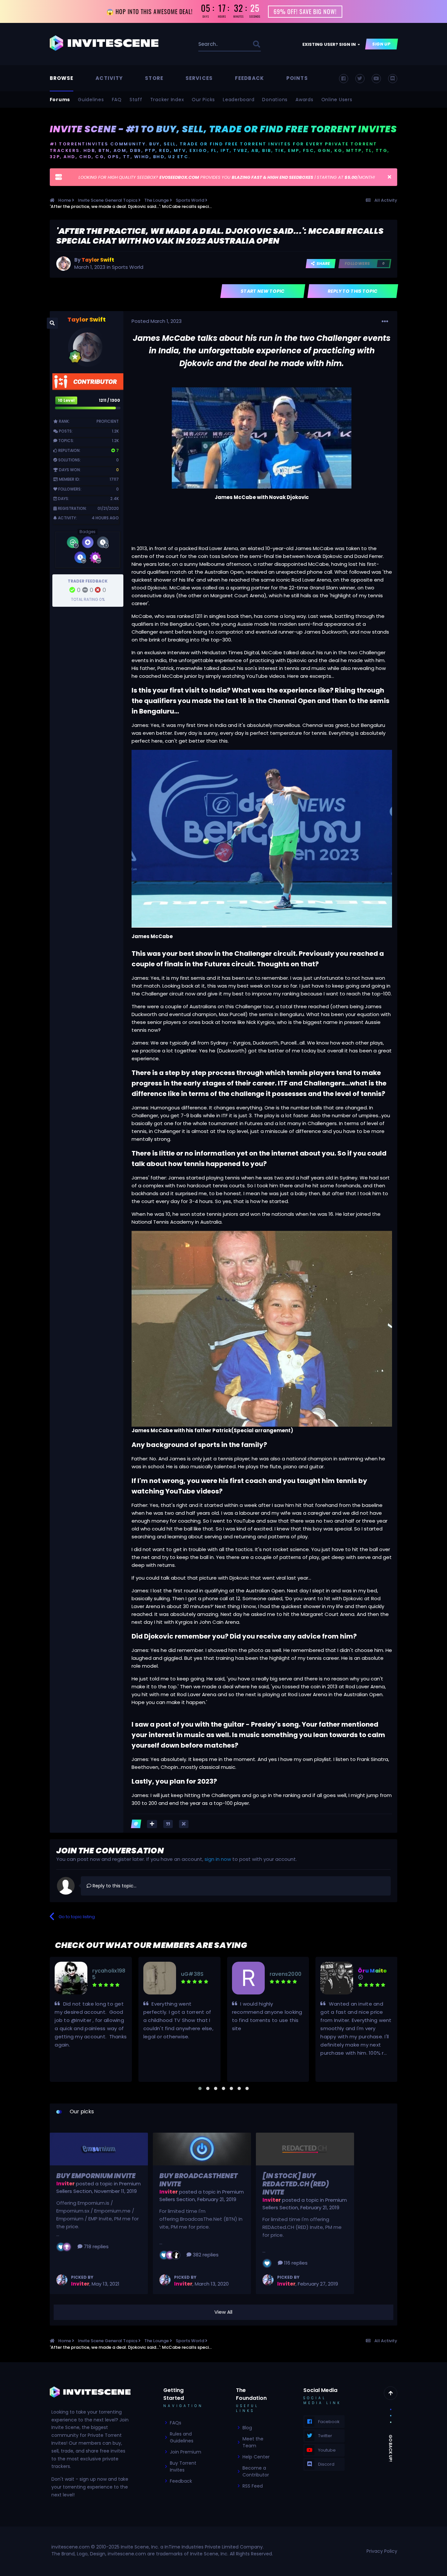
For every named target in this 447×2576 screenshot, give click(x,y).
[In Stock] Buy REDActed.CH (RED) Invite (296, 2184)
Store (154, 78)
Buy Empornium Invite (96, 2176)
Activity (109, 78)
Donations (275, 100)
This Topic (233, 44)
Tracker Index (167, 100)
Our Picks (203, 100)
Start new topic (263, 291)
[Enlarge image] (262, 438)
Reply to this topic (353, 291)
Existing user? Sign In (330, 44)
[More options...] (385, 322)
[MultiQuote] (152, 1824)
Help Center (256, 2457)
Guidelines (91, 100)
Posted (157, 321)
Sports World (128, 267)
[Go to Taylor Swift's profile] (63, 264)
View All (223, 2312)
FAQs (176, 2423)
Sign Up (382, 44)
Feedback (250, 78)
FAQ (117, 100)
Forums (60, 100)
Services (199, 78)
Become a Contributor (256, 2471)
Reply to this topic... (114, 1886)
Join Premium (186, 2452)
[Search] (256, 44)
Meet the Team (253, 2442)
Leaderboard (239, 100)
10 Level (66, 400)
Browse (62, 78)
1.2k (115, 431)
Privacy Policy (382, 2551)
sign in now (218, 1859)
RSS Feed (253, 2486)
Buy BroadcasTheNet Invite (198, 2180)
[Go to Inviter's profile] (62, 2280)
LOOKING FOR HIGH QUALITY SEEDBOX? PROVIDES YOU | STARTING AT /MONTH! (227, 177)
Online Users (337, 100)
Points (297, 78)
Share (322, 263)
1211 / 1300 (109, 400)
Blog (247, 2428)
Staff (136, 100)
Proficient (108, 421)
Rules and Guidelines (182, 2437)
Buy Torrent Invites (183, 2466)
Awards (304, 100)
